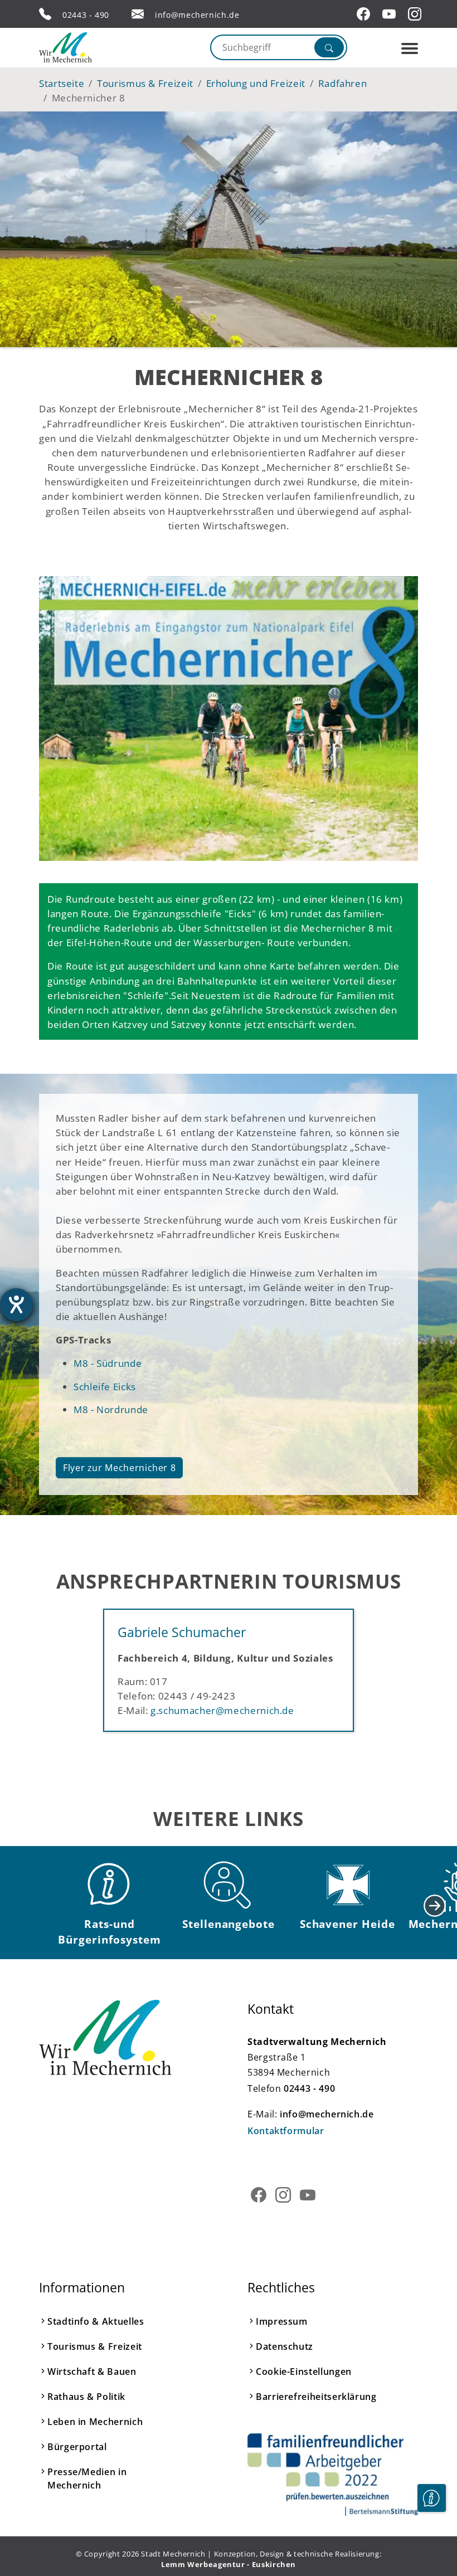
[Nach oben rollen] (431, 2532)
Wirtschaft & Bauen (92, 2372)
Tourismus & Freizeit (95, 2346)
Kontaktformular (286, 2131)
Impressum (282, 2321)
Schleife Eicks (105, 1386)
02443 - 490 (86, 15)
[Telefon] (45, 14)
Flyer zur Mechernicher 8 (119, 1468)
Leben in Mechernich (95, 2422)
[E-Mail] (138, 14)
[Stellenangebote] (229, 1885)
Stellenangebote (229, 1924)
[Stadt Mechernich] (86, 47)
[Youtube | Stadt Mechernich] (391, 14)
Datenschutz (285, 2346)
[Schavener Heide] (347, 1885)
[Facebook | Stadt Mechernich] (365, 14)
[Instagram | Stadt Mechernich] (416, 14)
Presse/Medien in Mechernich (87, 2478)
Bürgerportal (77, 2447)
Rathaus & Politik (86, 2397)
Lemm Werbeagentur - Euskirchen (229, 2564)
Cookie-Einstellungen (304, 2372)
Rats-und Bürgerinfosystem (109, 1932)
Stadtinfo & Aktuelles (96, 2321)
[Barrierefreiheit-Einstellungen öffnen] (16, 1305)
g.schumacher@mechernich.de (222, 1710)
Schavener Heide (347, 1924)
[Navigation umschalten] (410, 48)
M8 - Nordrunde (111, 1409)
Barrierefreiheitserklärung (316, 2397)
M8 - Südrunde (108, 1363)
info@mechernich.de (197, 15)
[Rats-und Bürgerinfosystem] (110, 1885)
